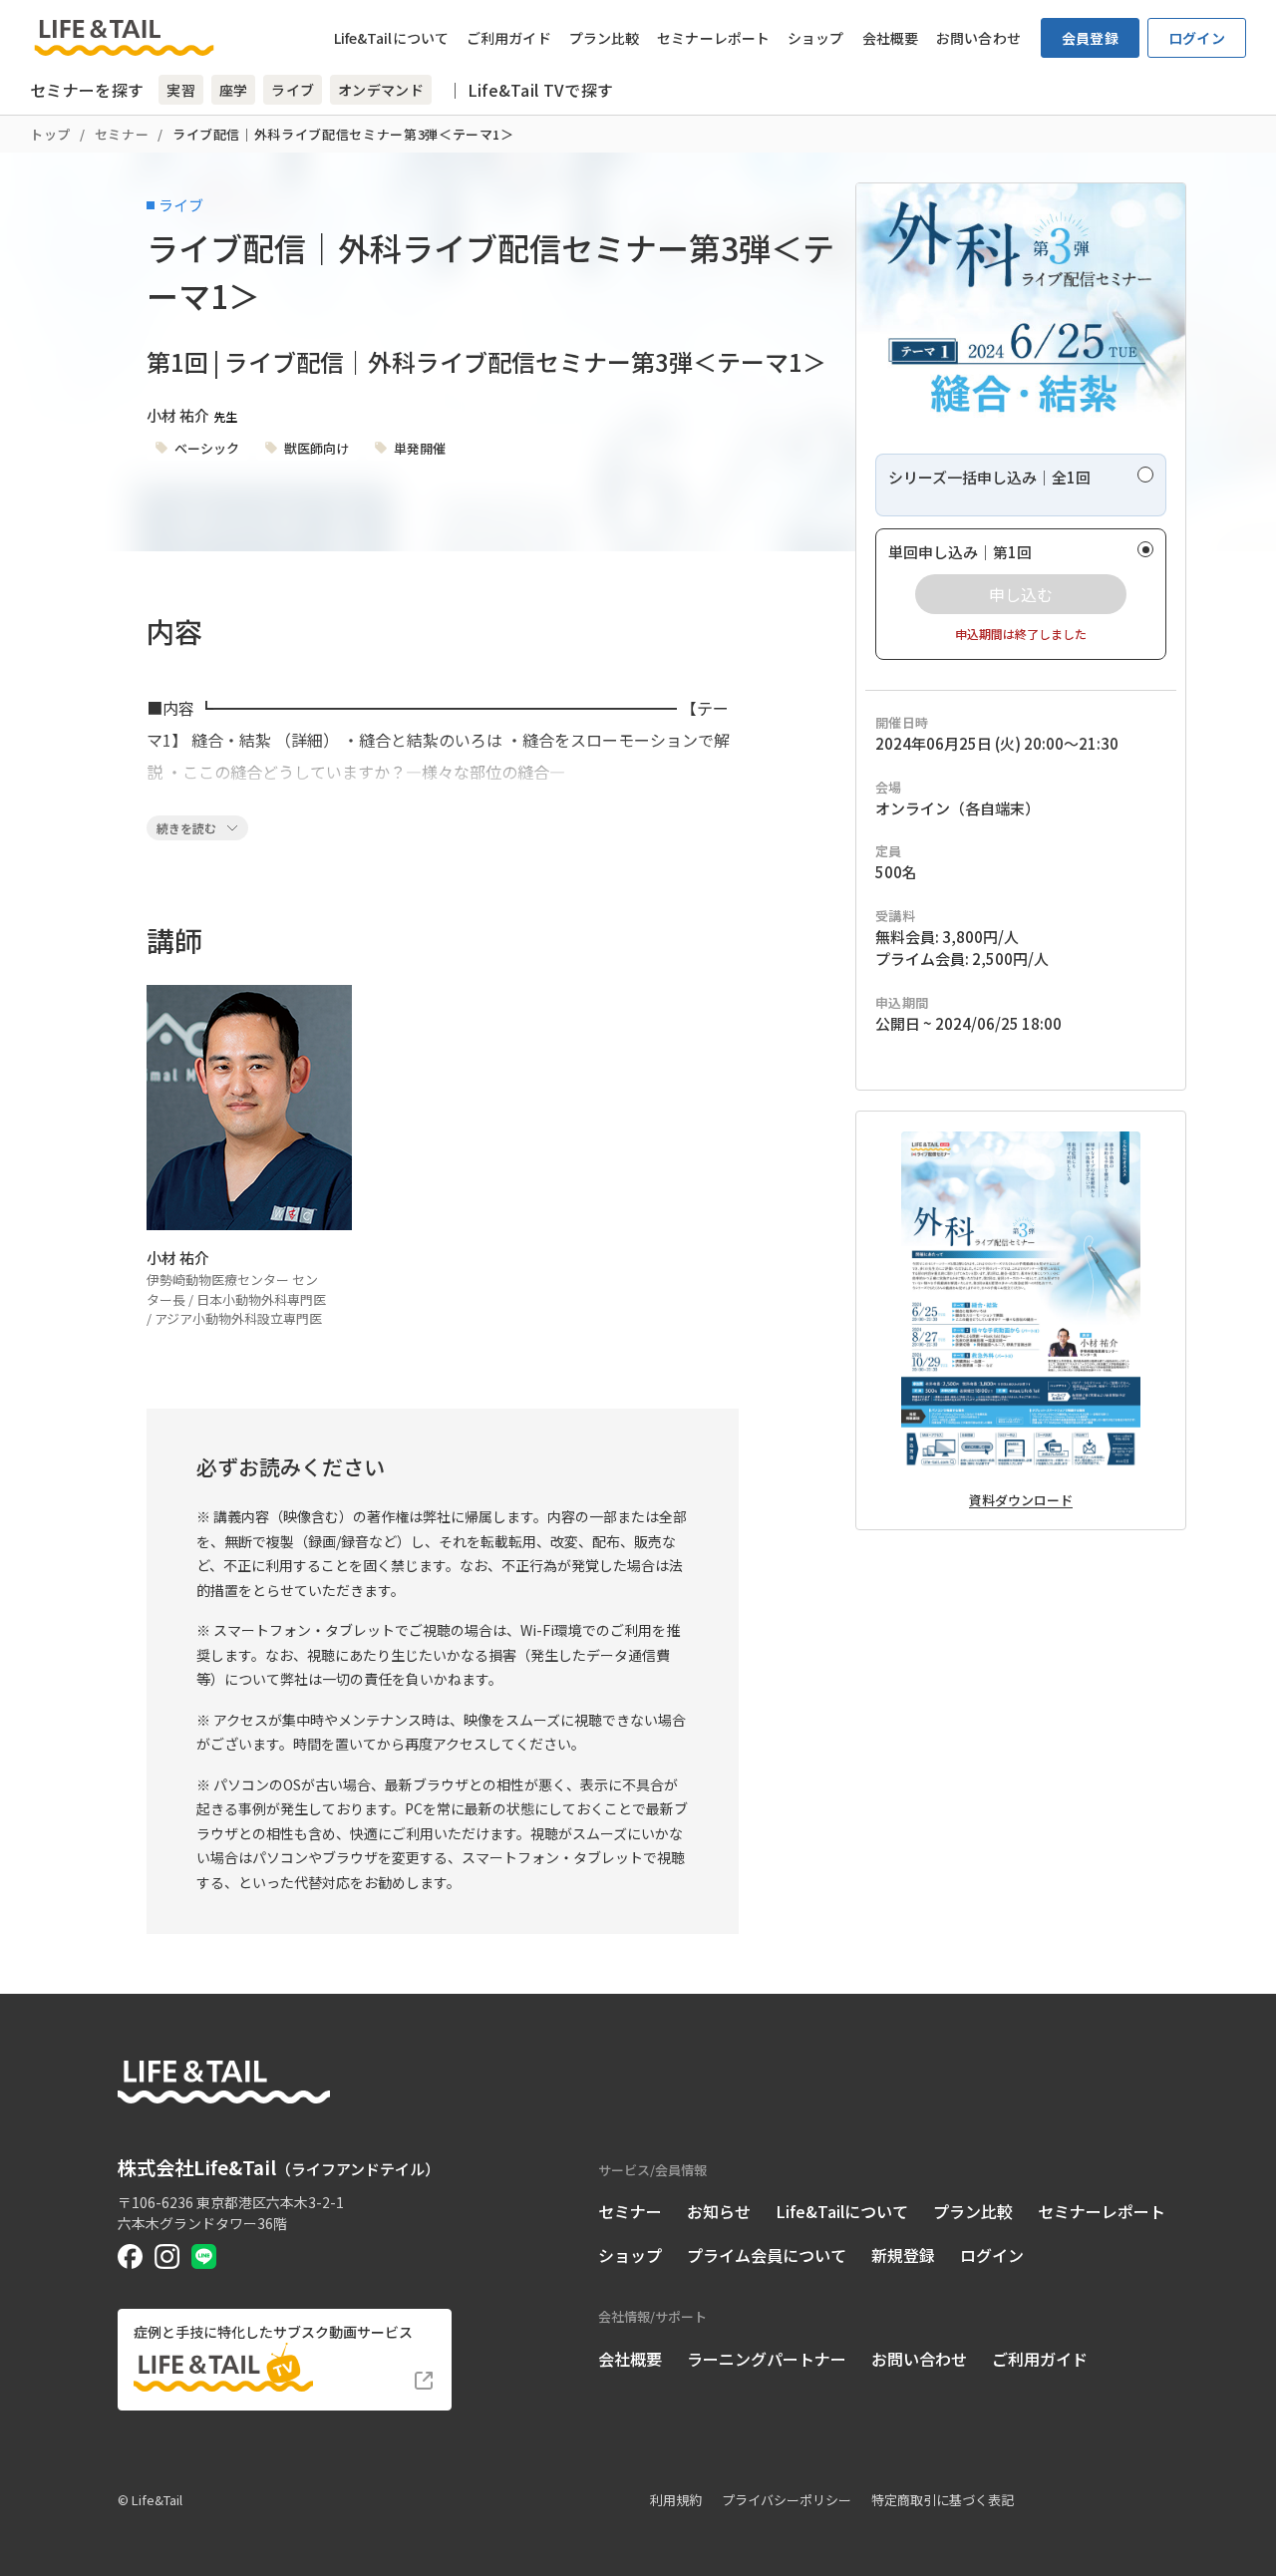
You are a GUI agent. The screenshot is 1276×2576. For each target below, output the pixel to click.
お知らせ (719, 2211)
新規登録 (903, 2255)
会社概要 (890, 38)
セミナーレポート (713, 38)
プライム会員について (767, 2255)
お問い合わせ (978, 38)
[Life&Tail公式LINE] (204, 2256)
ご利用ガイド (509, 38)
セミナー (122, 134)
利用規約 (676, 2500)
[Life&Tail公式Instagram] (167, 2256)
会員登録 (1090, 38)
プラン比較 (605, 38)
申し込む (1021, 594)
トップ (50, 134)
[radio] (1021, 485)
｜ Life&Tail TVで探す (530, 90)
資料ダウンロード (1021, 1500)
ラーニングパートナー (767, 2359)
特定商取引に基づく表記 (943, 2500)
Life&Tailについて (391, 38)
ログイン (1197, 38)
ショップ (815, 38)
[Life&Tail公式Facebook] (130, 2256)
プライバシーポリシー (787, 2500)
